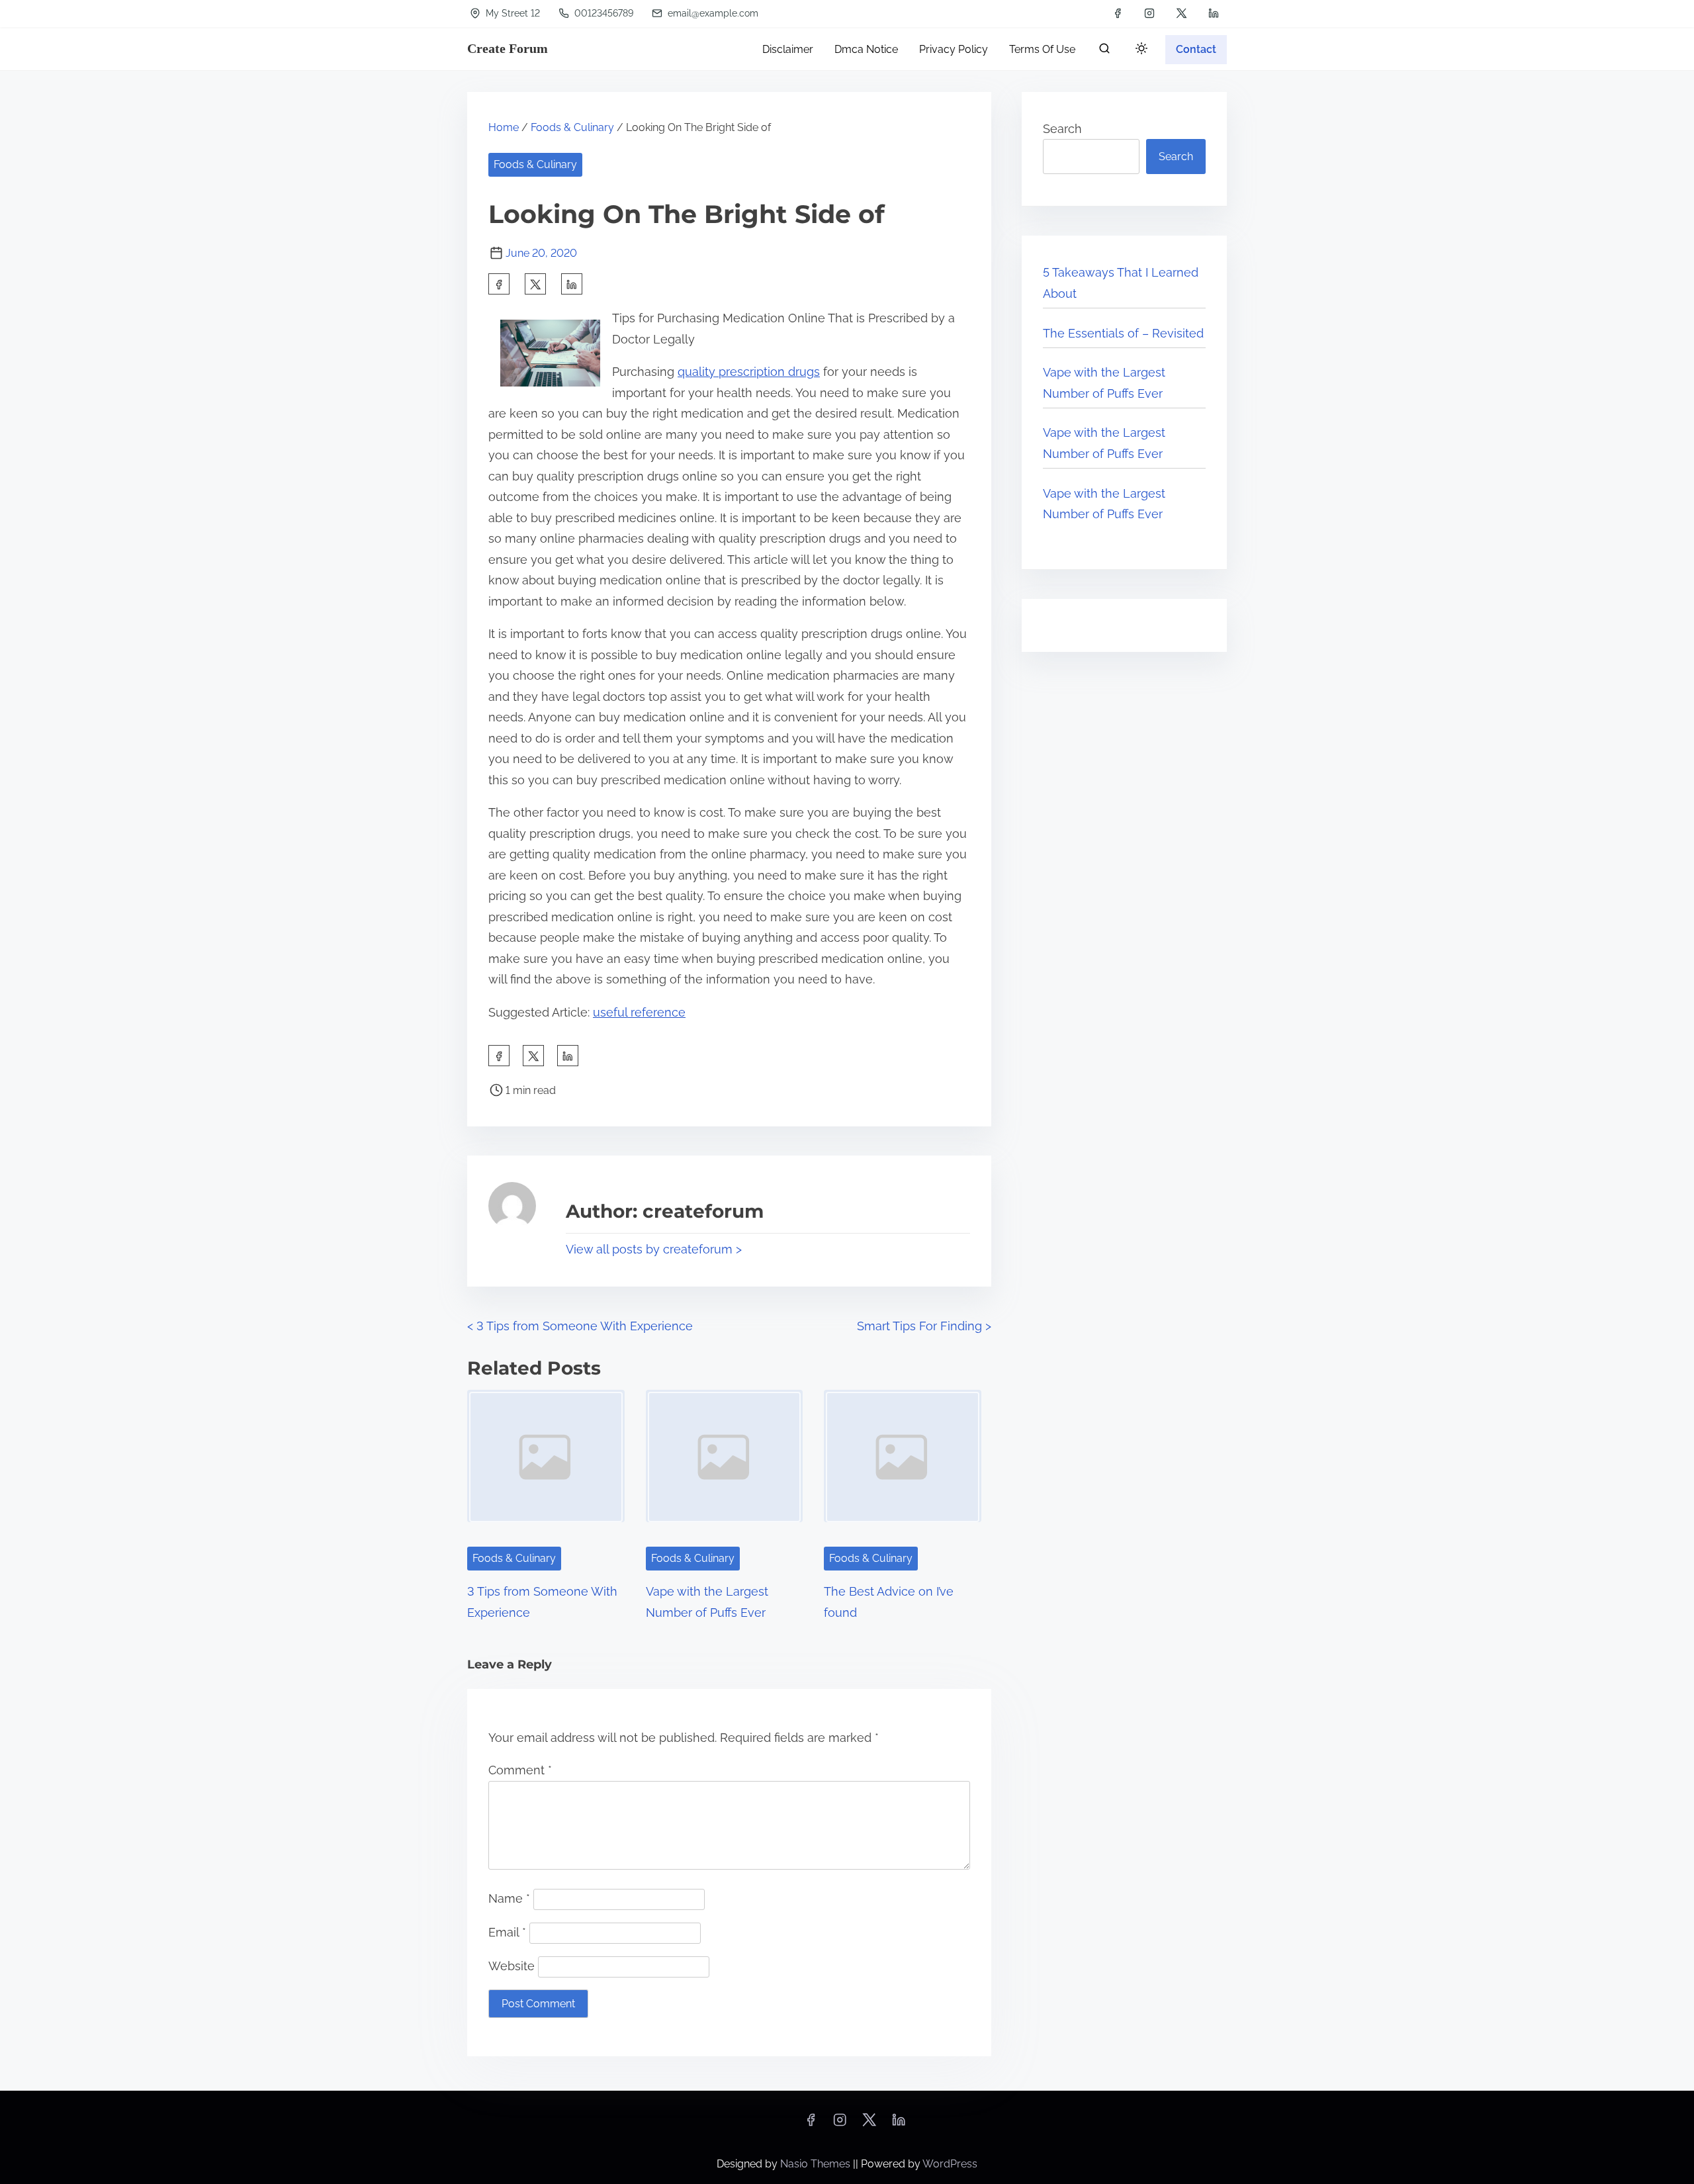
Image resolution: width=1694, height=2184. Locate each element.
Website (512, 1966)
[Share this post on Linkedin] (572, 284)
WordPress (950, 2164)
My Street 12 (512, 13)
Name (509, 1898)
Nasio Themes (817, 2164)
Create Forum (508, 48)
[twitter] (1181, 13)
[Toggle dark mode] (1139, 51)
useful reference (639, 1012)
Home (504, 127)
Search (1062, 129)
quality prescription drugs (749, 372)
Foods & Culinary (572, 127)
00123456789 (602, 13)
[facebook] (1118, 13)
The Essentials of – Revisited (1123, 333)
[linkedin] (1214, 13)
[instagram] (1149, 13)
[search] (1104, 51)
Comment (520, 1770)
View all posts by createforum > (654, 1249)
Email (507, 1932)
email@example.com (712, 13)
